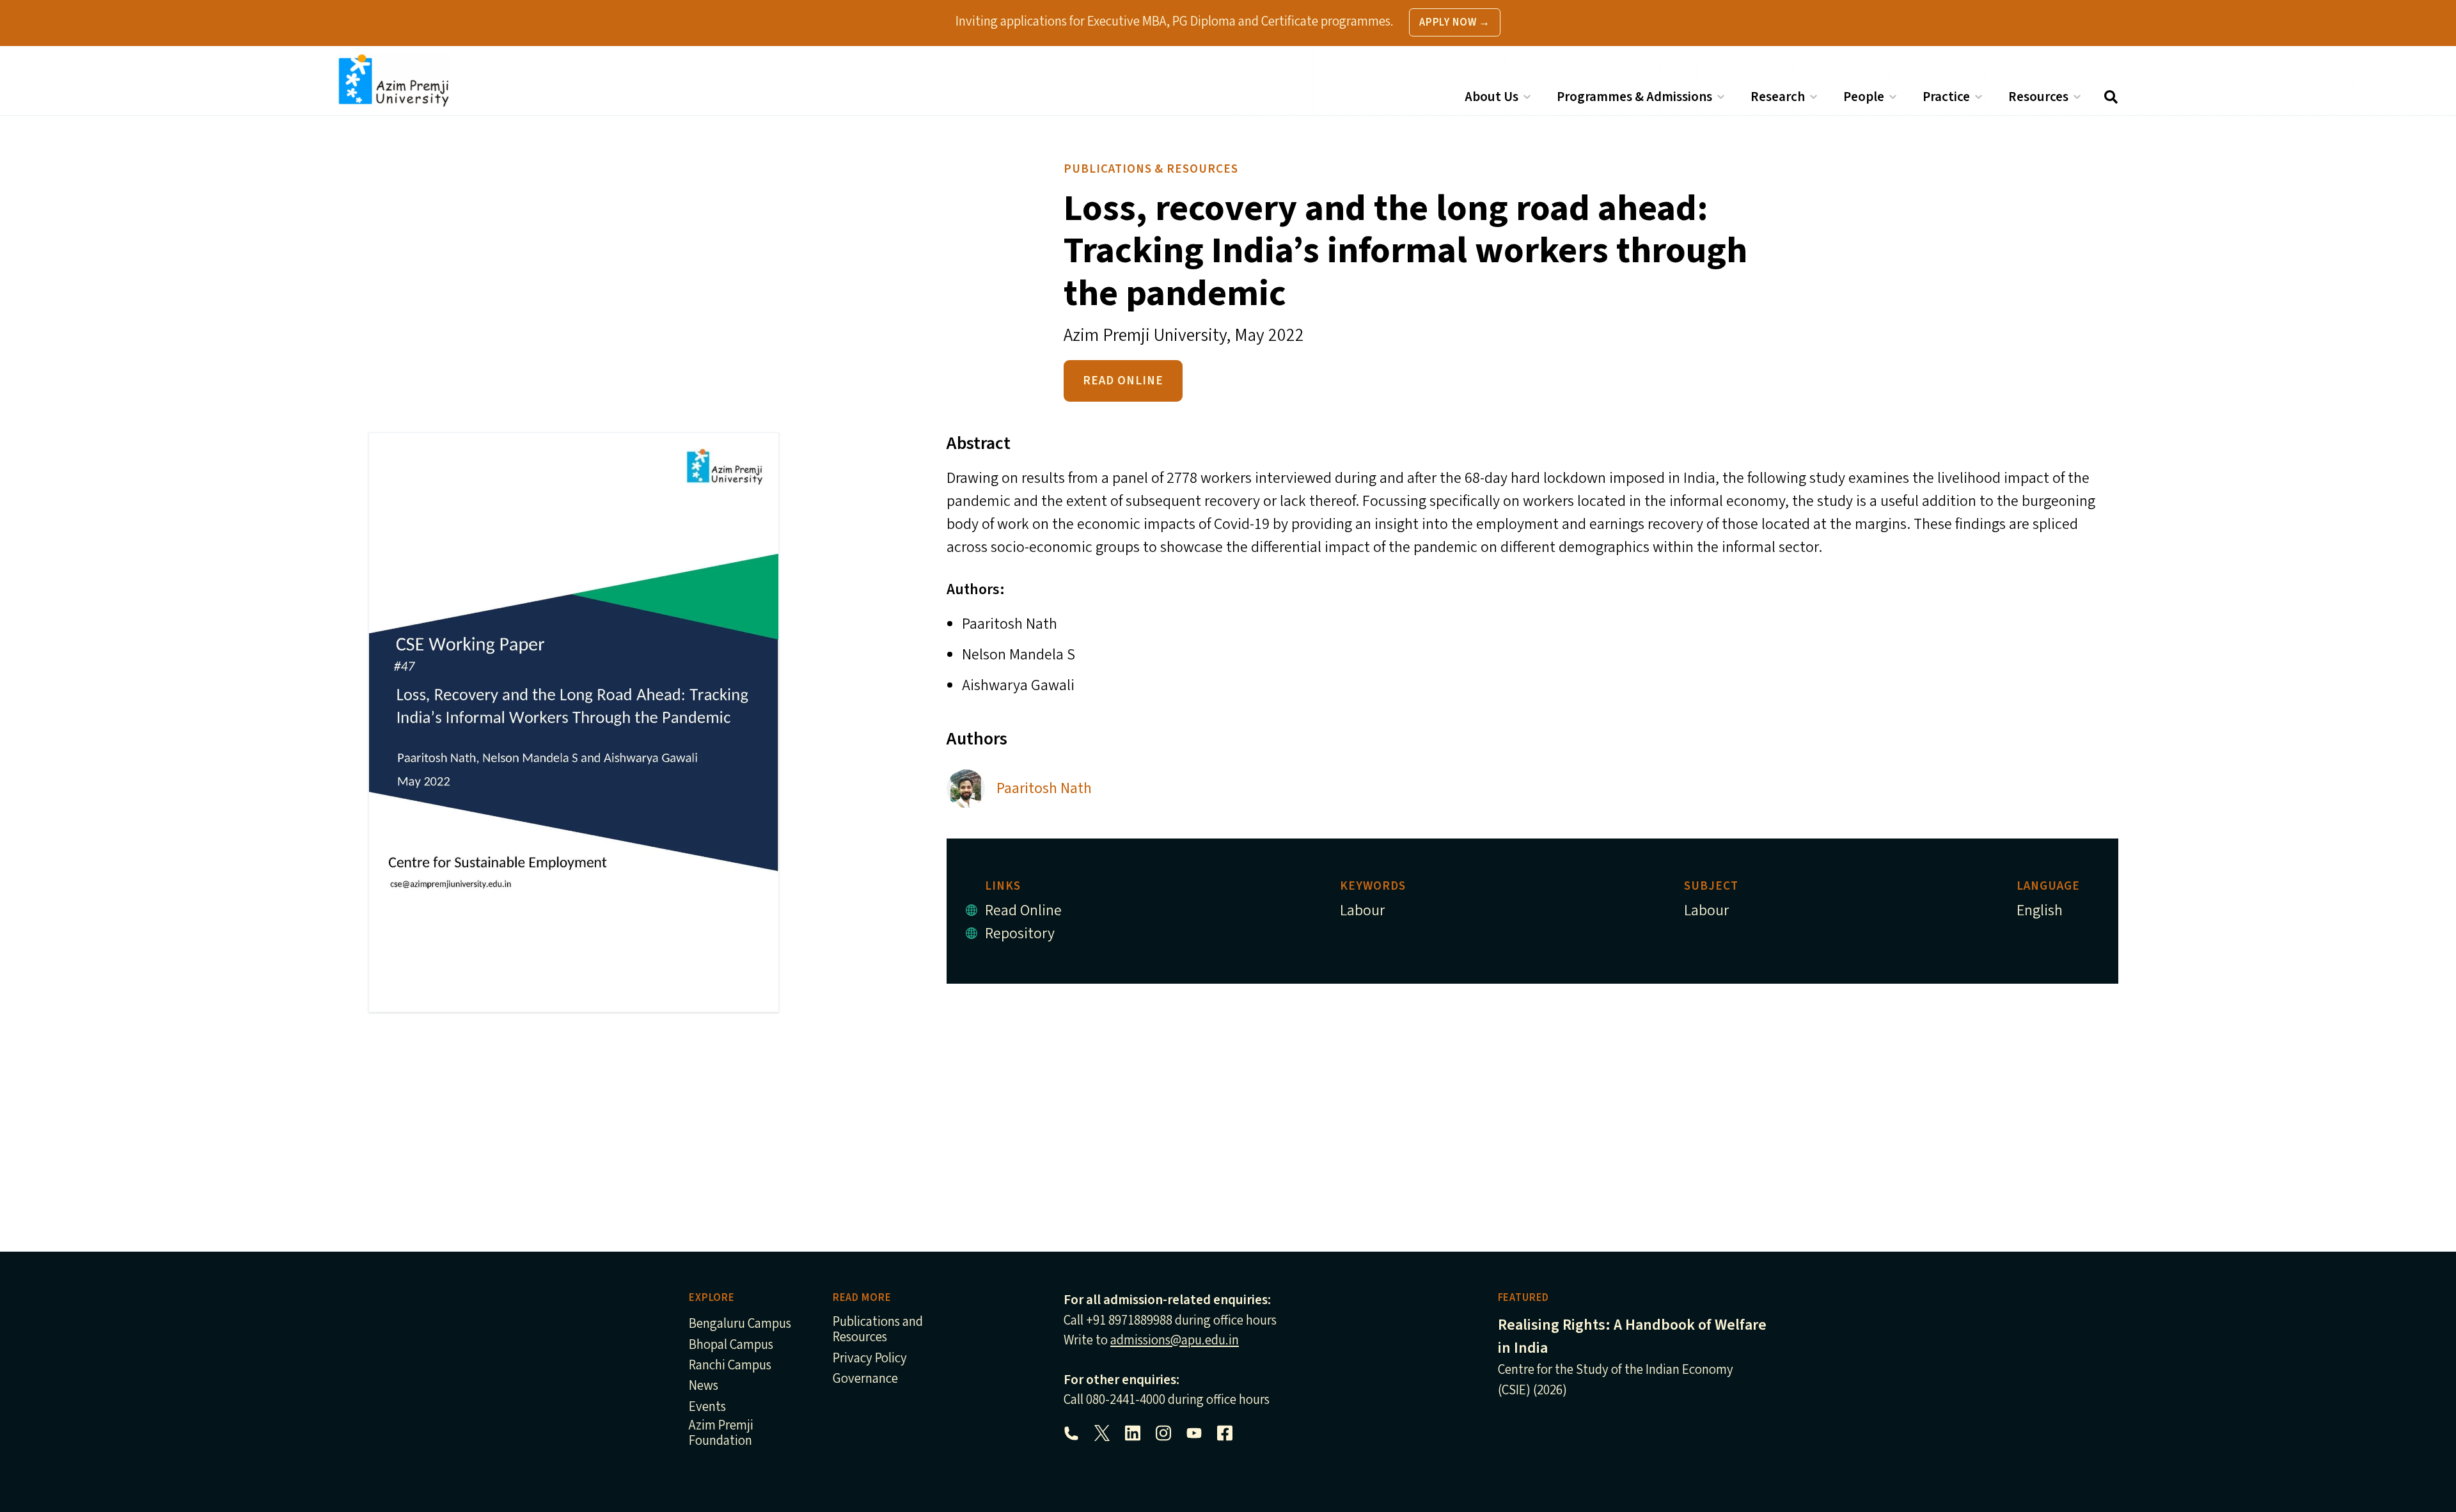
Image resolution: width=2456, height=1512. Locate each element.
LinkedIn (1133, 1433)
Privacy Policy (870, 1359)
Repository (1020, 933)
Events (707, 1407)
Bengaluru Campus (740, 1324)
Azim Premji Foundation (721, 1434)
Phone (1071, 1433)
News (704, 1386)
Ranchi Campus (730, 1366)
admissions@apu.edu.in (1175, 1340)
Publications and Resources (878, 1330)
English (2040, 910)
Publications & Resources (1151, 169)
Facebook (1225, 1433)
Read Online (1123, 381)
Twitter (1102, 1433)
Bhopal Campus (731, 1345)
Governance (865, 1379)
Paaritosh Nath (1044, 788)
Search (2111, 97)
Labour (1362, 910)
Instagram (1163, 1433)
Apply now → (1455, 22)
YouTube (1194, 1433)
